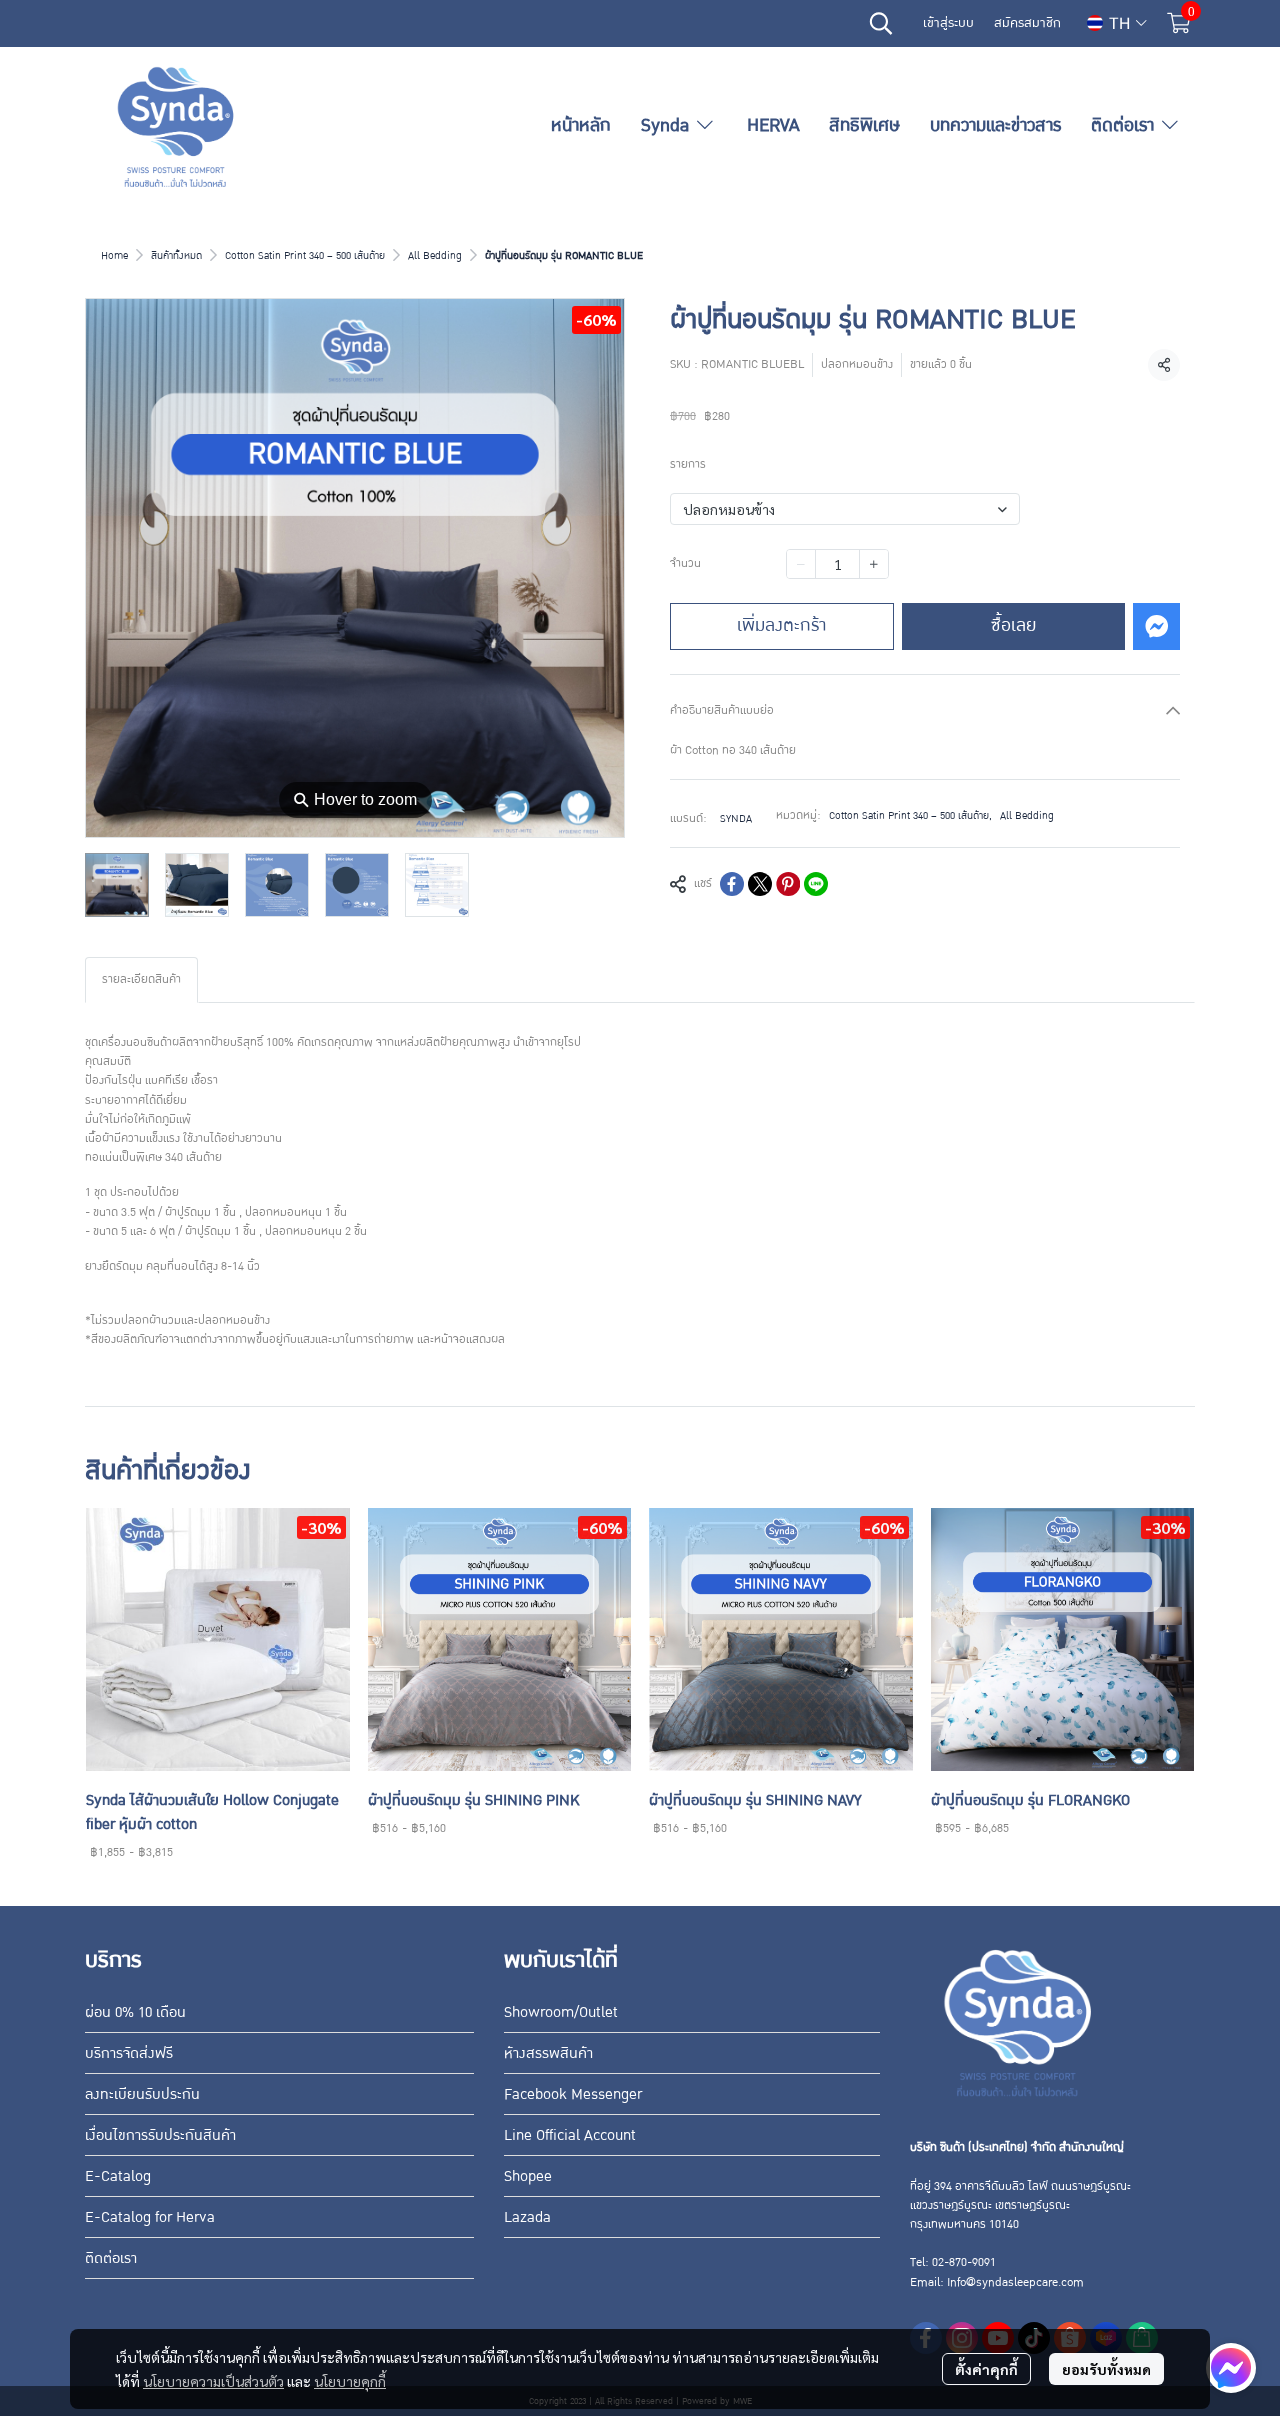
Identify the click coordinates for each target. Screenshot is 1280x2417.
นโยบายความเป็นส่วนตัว (213, 2381)
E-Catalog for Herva (150, 2217)
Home (114, 255)
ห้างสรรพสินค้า (548, 2053)
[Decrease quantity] (801, 564)
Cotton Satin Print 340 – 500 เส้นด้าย (305, 255)
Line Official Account (570, 2135)
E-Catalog (118, 2176)
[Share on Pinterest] (788, 884)
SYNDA (736, 818)
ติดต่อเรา (111, 2258)
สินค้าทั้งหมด (176, 255)
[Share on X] (760, 884)
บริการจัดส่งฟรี (129, 2053)
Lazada (527, 2217)
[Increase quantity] (874, 564)
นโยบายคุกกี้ (350, 2381)
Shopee (528, 2176)
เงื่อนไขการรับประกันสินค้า (160, 2135)
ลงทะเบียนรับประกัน (142, 2094)
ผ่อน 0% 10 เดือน (135, 2012)
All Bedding (435, 255)
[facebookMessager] (1231, 2368)
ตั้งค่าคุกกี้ (986, 2369)
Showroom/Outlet (561, 2012)
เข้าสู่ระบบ (948, 23)
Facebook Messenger (573, 2094)
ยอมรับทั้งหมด (1106, 2369)
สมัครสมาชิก (1027, 23)
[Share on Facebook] (732, 884)
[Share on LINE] (816, 884)
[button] (881, 23)
